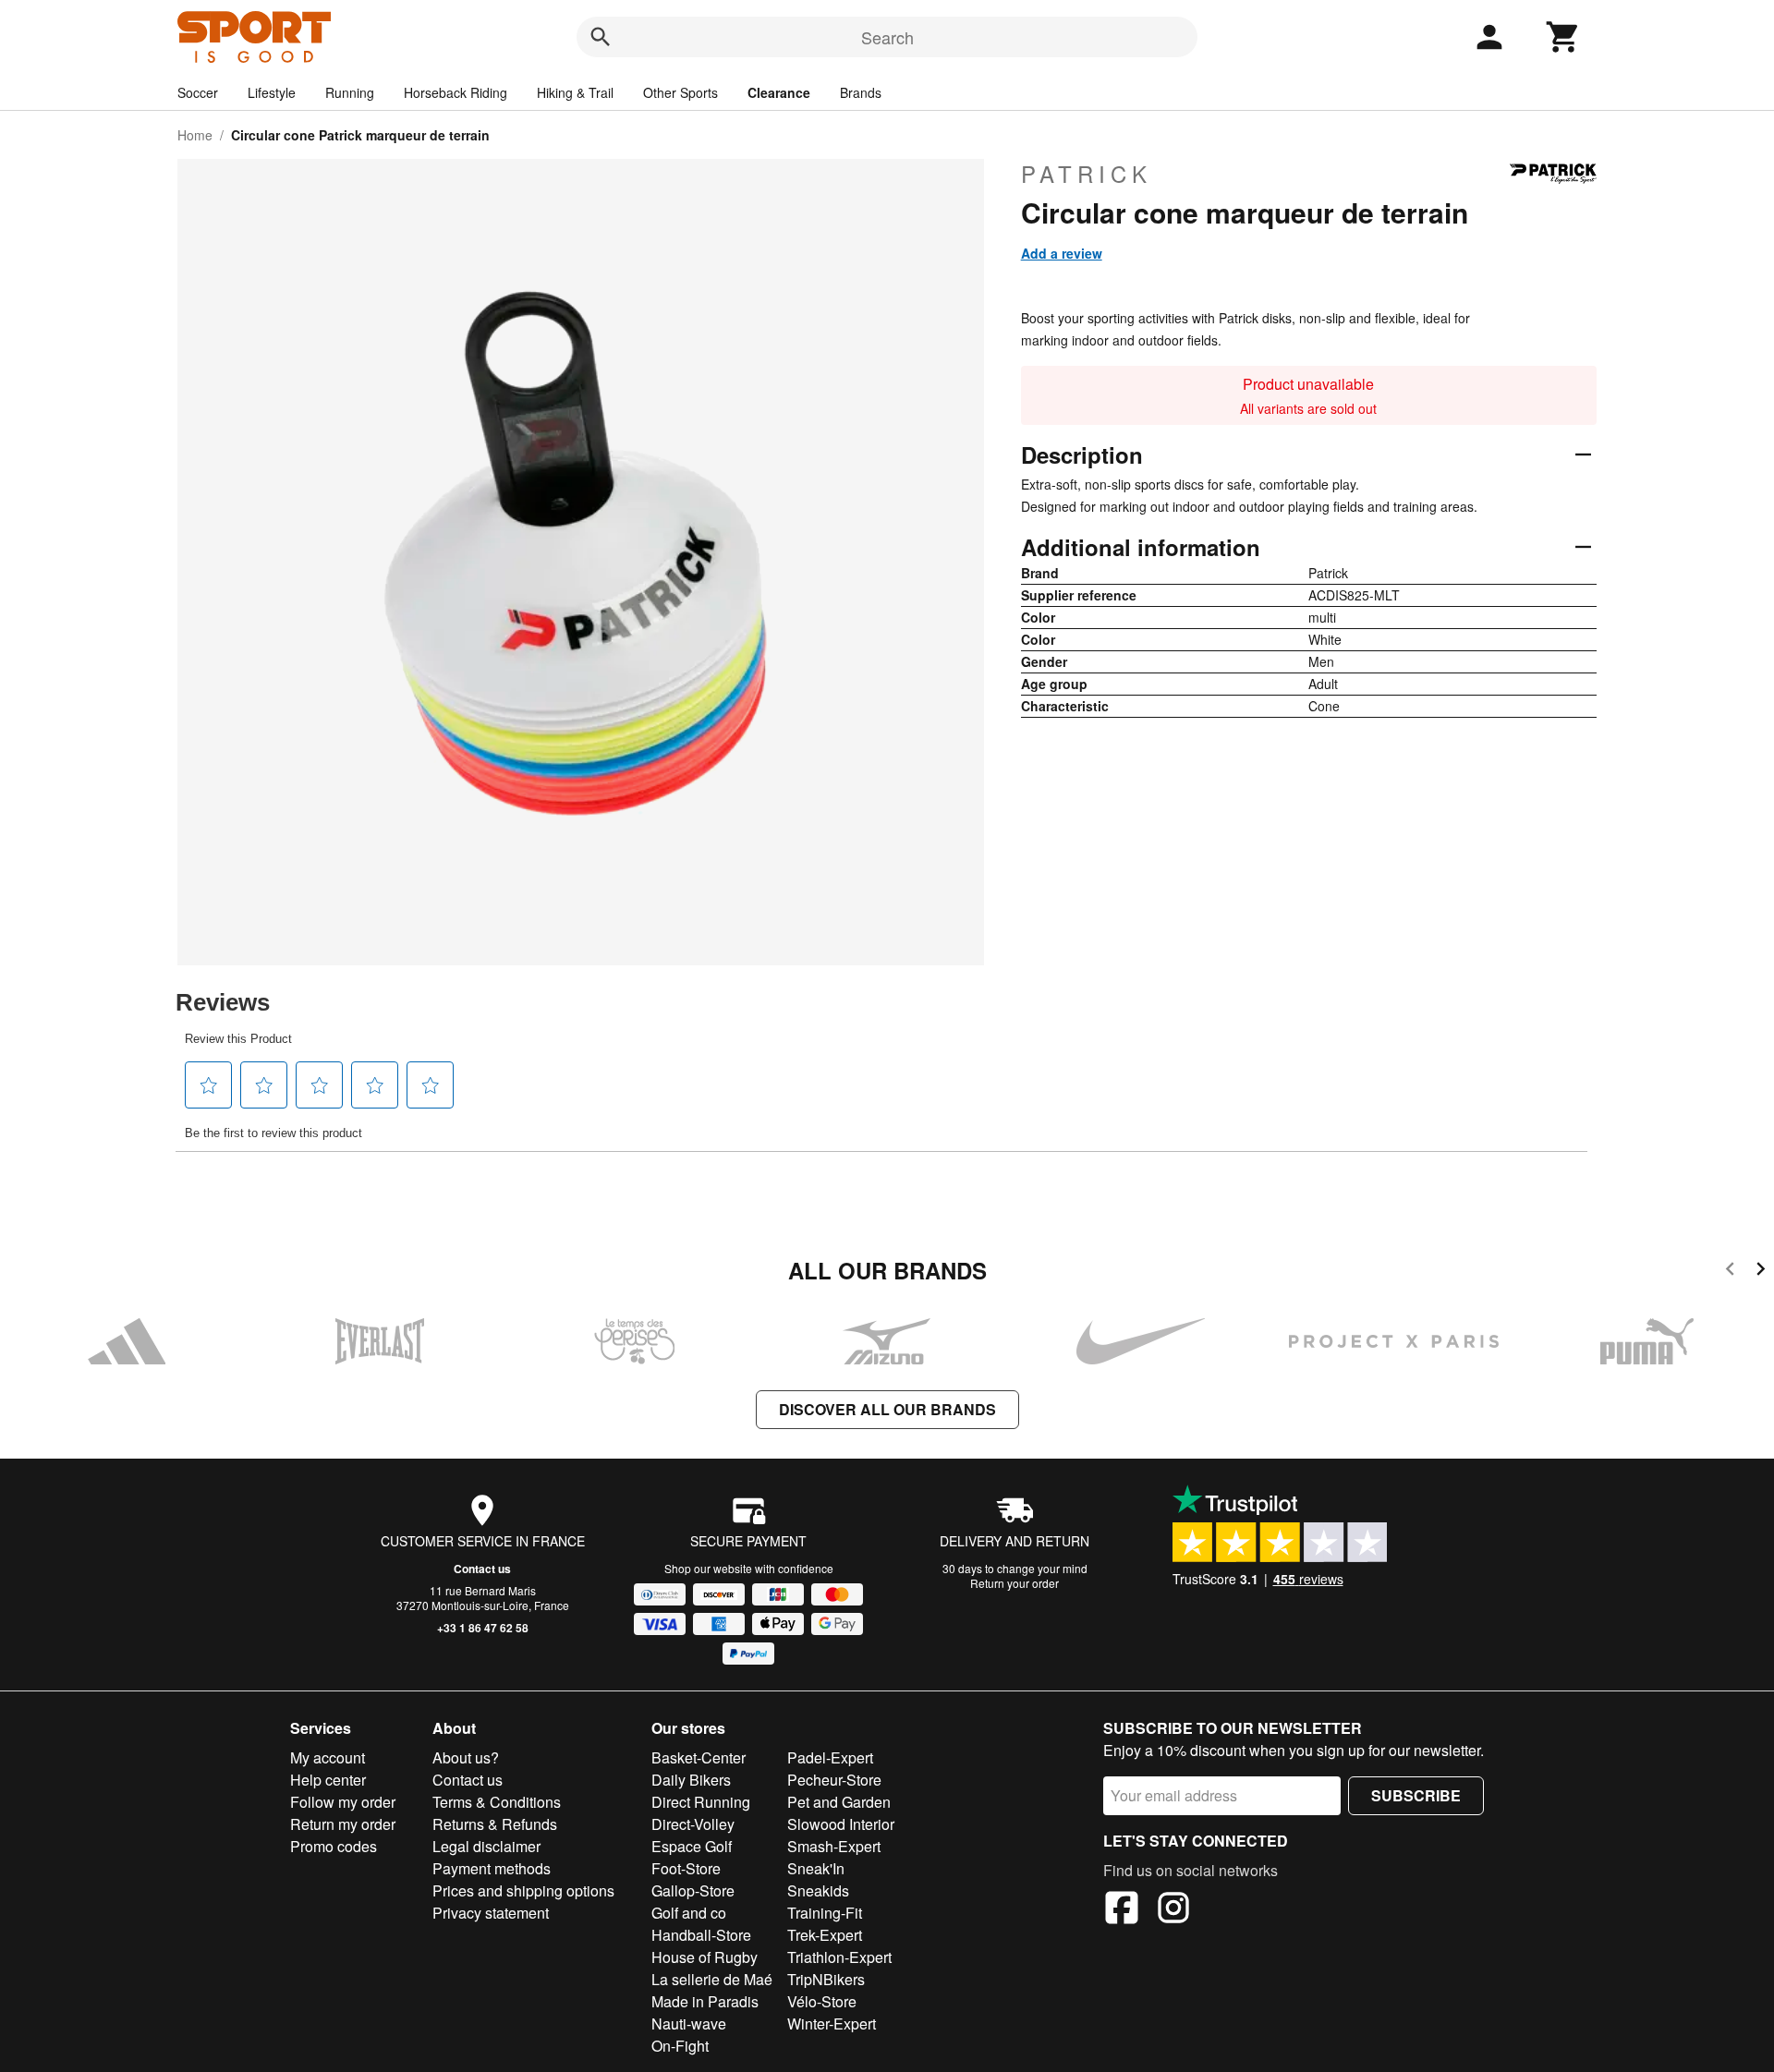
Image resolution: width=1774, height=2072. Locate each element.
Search (887, 37)
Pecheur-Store (834, 1780)
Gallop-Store (693, 1890)
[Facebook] (1122, 1910)
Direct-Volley (693, 1824)
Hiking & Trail (575, 92)
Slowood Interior (841, 1824)
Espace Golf (692, 1846)
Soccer (198, 92)
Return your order (1015, 1583)
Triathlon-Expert (839, 1957)
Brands (861, 92)
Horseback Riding (456, 92)
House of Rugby (705, 1957)
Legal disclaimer (486, 1846)
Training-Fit (825, 1913)
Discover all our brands (887, 1409)
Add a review (1062, 253)
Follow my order (343, 1802)
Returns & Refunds (495, 1824)
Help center (328, 1780)
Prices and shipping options (523, 1890)
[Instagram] (1173, 1910)
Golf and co (689, 1913)
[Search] (601, 37)
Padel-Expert (830, 1757)
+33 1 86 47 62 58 (483, 1628)
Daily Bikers (691, 1780)
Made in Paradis (705, 2001)
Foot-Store (686, 1868)
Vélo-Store (822, 2001)
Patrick (1087, 174)
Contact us (482, 1569)
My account (328, 1757)
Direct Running (701, 1802)
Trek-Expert (825, 1935)
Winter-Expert (832, 2024)
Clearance (779, 92)
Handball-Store (701, 1935)
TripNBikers (826, 1979)
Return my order (343, 1824)
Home (195, 135)
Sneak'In (816, 1868)
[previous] (1730, 1272)
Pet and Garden (839, 1802)
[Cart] (1563, 37)
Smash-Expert (834, 1846)
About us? (466, 1757)
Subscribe (1416, 1795)
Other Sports (680, 92)
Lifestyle (272, 92)
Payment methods (492, 1868)
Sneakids (818, 1890)
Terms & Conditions (497, 1802)
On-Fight (680, 2046)
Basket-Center (699, 1757)
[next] (1761, 1272)
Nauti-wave (689, 2024)
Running (350, 92)
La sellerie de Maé (712, 1979)
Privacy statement (491, 1913)
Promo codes (334, 1846)
